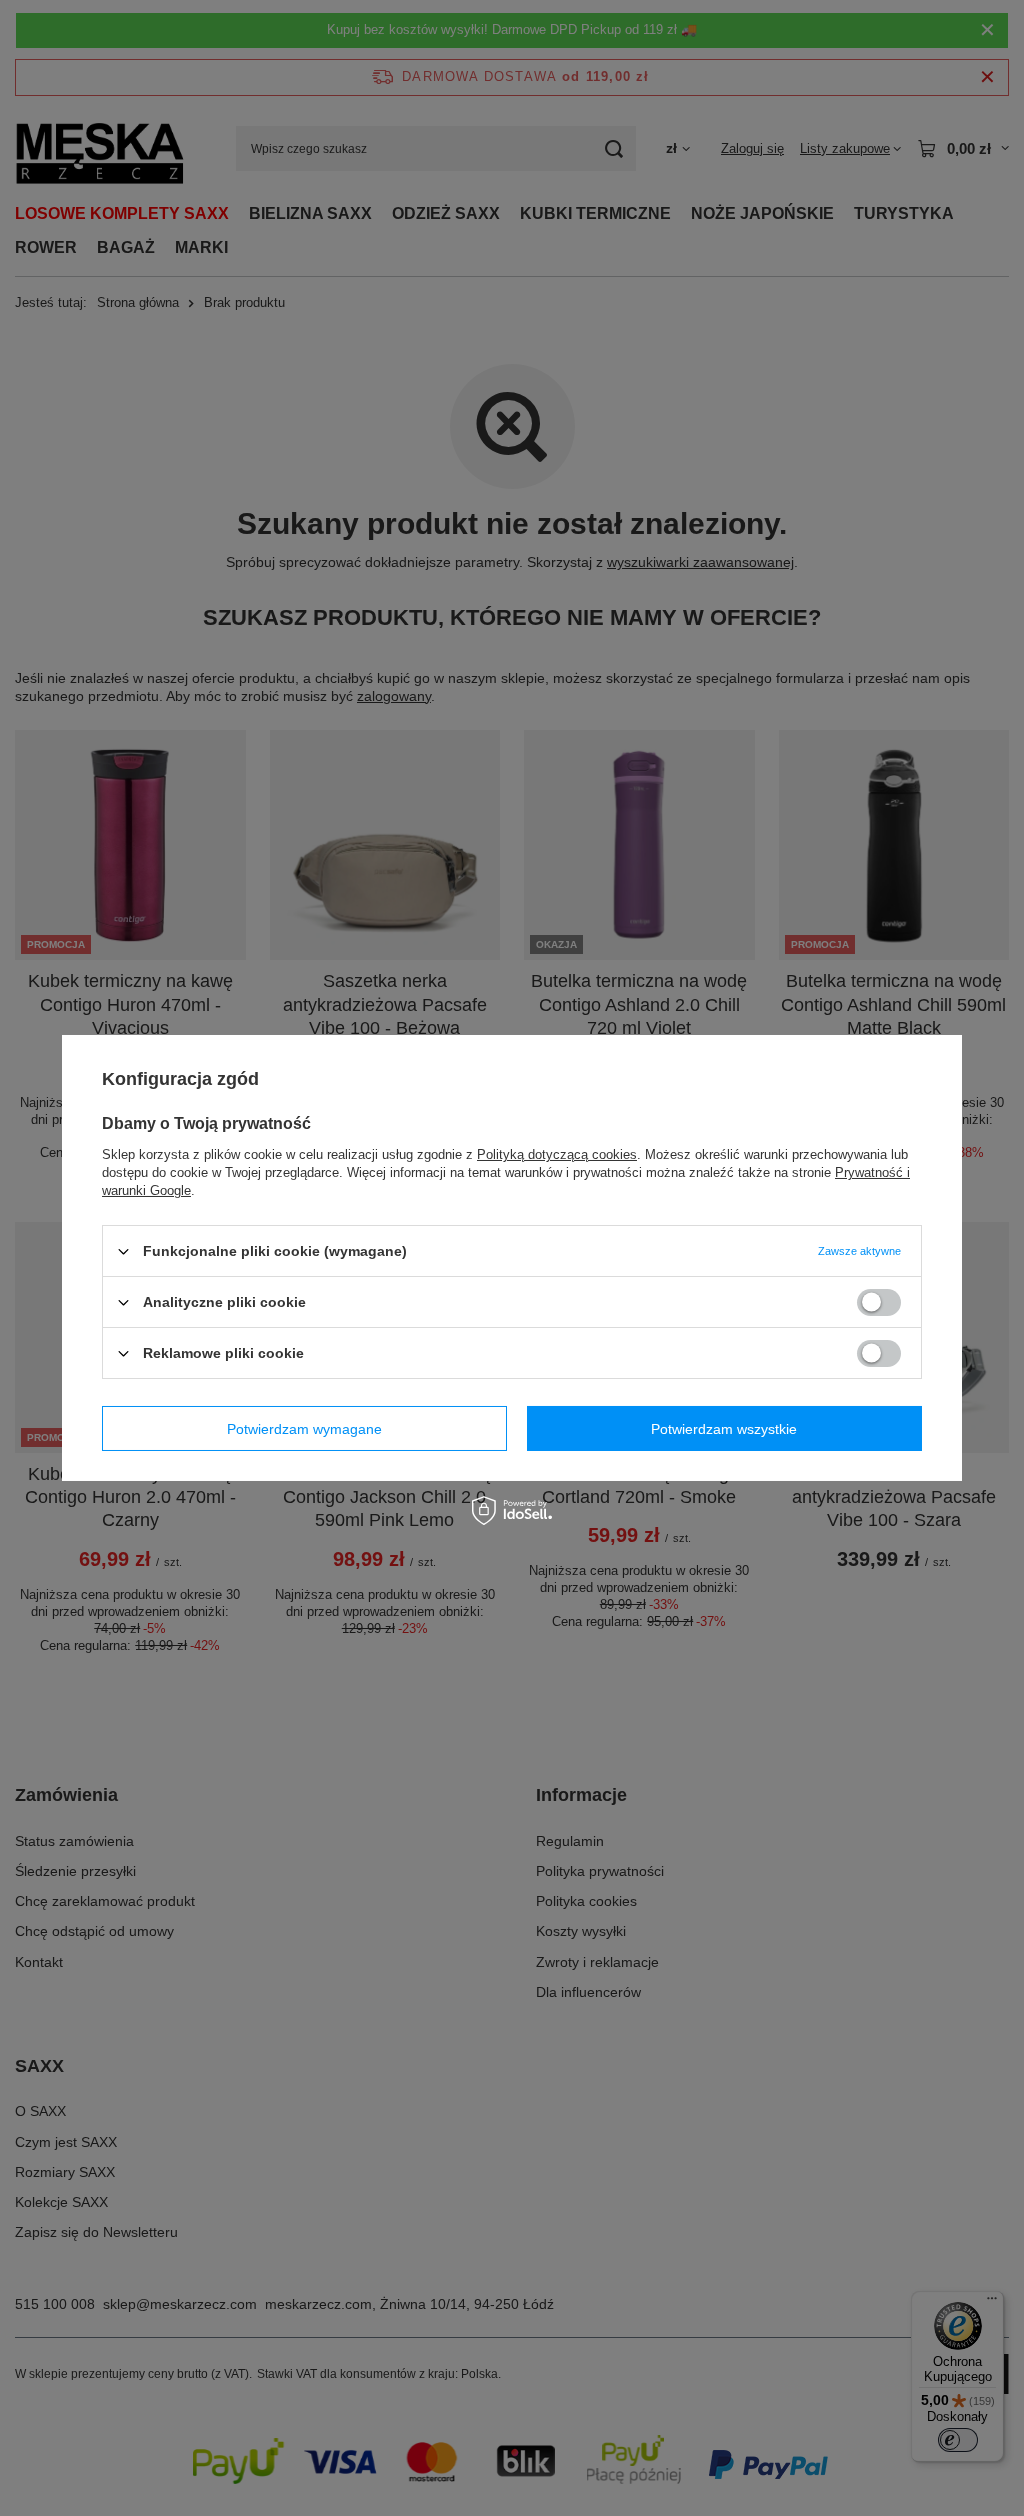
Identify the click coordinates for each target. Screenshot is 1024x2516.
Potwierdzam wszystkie (724, 1428)
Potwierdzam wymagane (304, 1428)
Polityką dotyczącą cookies (557, 1154)
